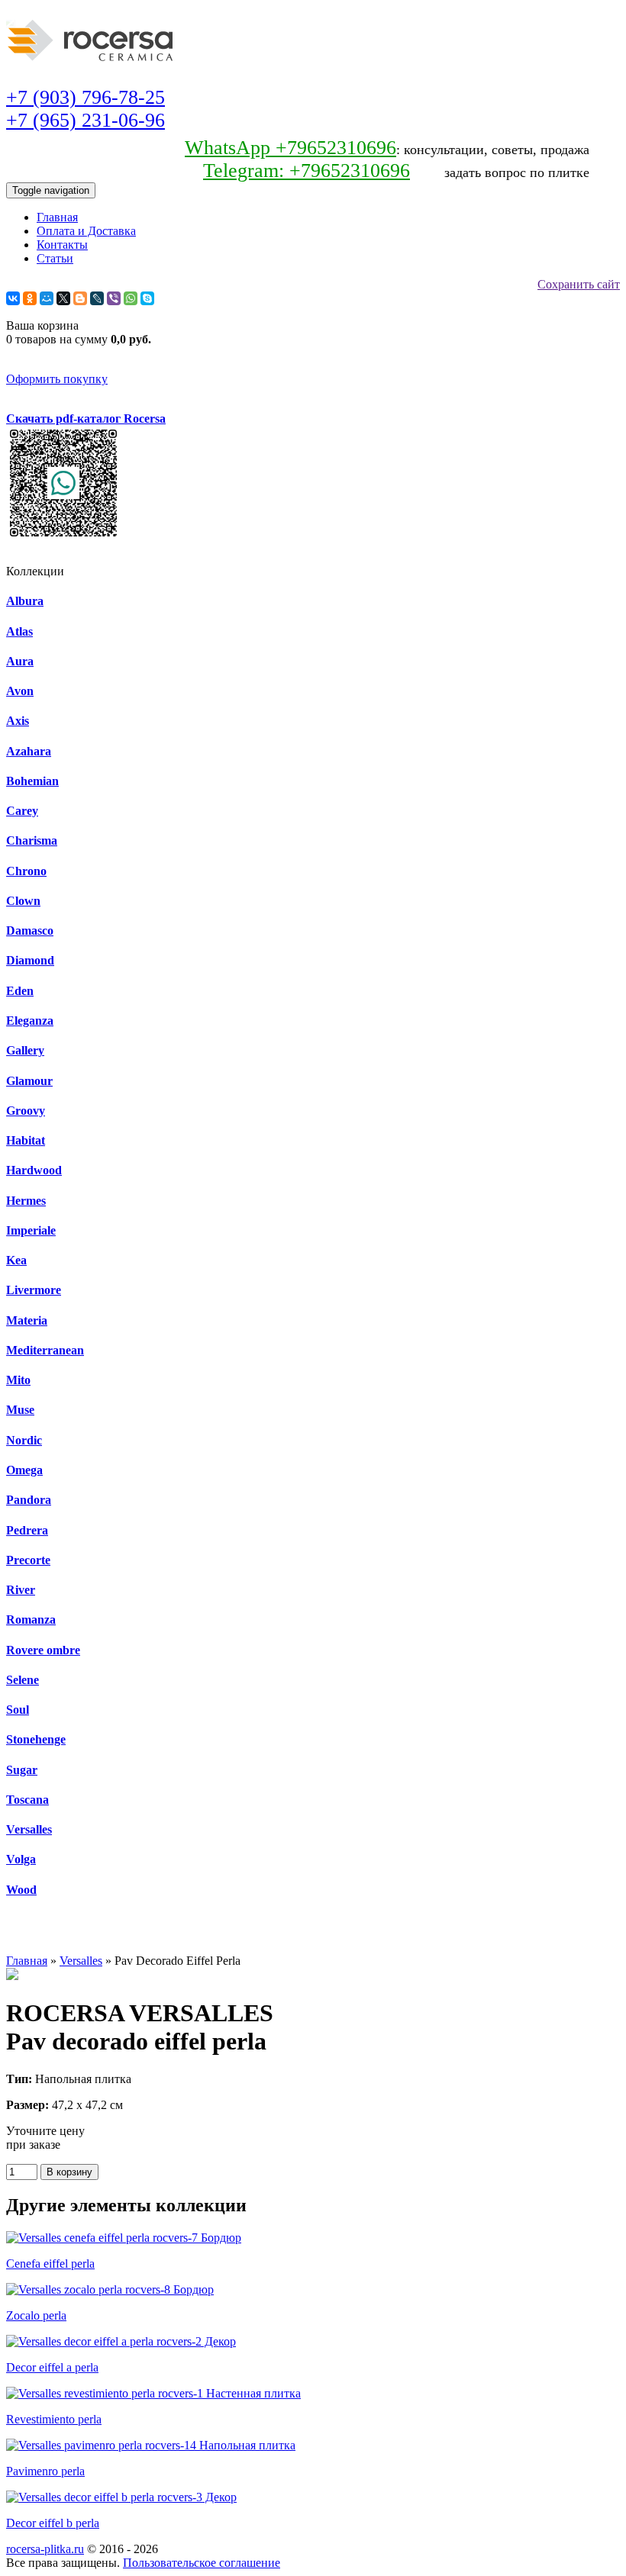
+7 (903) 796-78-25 (86, 97)
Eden (20, 991)
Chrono (26, 871)
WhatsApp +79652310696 (290, 148)
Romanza (31, 1620)
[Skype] (147, 298)
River (21, 1590)
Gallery (25, 1050)
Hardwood (34, 1170)
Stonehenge (36, 1739)
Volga (21, 1859)
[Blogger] (80, 298)
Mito (18, 1380)
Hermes (26, 1201)
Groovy (26, 1111)
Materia (27, 1320)
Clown (23, 901)
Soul (18, 1710)
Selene (23, 1680)
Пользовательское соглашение (202, 2563)
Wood (21, 1890)
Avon (20, 691)
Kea (16, 1260)
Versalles (29, 1829)
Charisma (32, 840)
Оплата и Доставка (86, 231)
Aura (20, 661)
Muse (20, 1410)
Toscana (27, 1800)
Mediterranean (45, 1350)
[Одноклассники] (30, 298)
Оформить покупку (57, 379)
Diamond (30, 960)
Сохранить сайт (579, 284)
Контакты (62, 245)
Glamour (29, 1081)
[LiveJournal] (97, 298)
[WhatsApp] (131, 298)
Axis (18, 721)
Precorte (28, 1560)
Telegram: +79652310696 (307, 171)
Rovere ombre (43, 1650)
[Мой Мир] (47, 298)
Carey (22, 811)
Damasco (30, 931)
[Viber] (114, 298)
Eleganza (30, 1021)
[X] (63, 298)
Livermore (34, 1290)
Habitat (26, 1140)
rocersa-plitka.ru (45, 2549)
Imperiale (31, 1230)
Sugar (22, 1770)
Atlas (19, 631)
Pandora (29, 1500)
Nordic (24, 1440)
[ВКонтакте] (13, 298)
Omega (24, 1470)
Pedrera (27, 1530)
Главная (57, 217)
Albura (25, 601)
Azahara (29, 751)
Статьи (55, 258)
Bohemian (32, 781)
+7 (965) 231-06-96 (86, 120)
